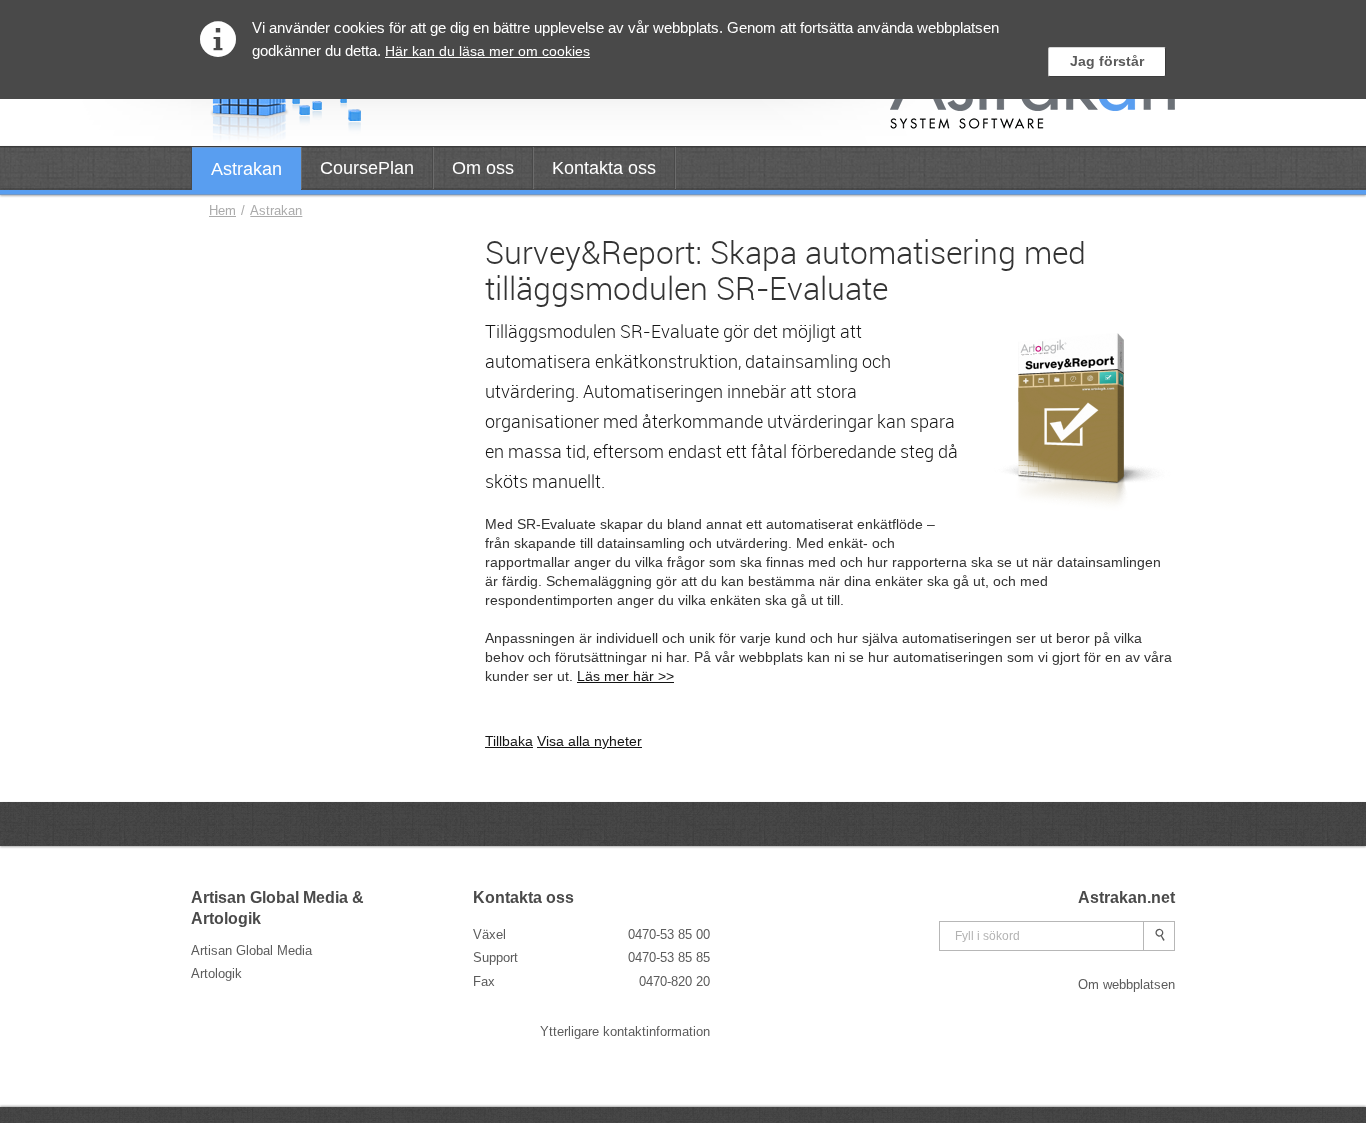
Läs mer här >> (625, 676)
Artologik (216, 973)
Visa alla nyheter (589, 741)
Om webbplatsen (1126, 984)
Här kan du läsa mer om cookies (487, 51)
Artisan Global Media (251, 950)
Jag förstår (1107, 61)
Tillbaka (509, 741)
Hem (222, 210)
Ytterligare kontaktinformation (625, 1031)
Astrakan (276, 210)
